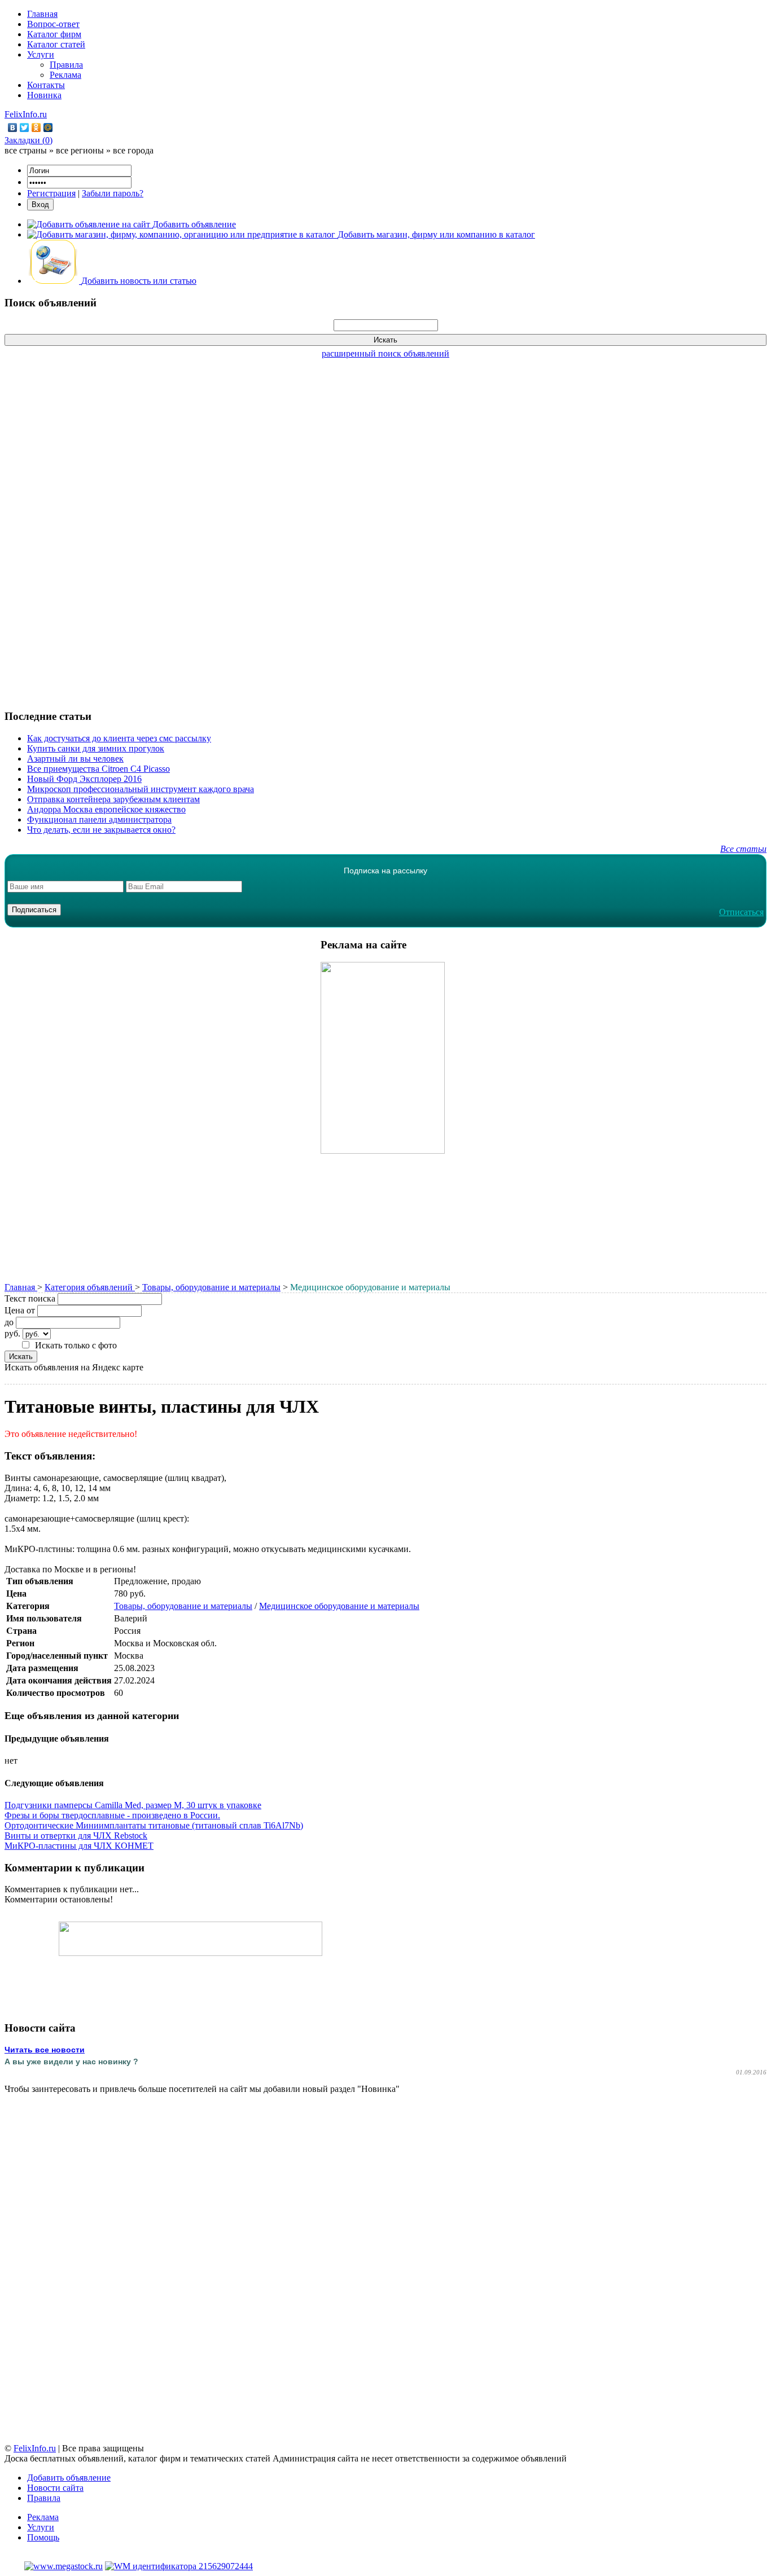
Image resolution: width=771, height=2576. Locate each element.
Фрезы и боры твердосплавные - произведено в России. (112, 1815)
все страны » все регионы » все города (79, 150)
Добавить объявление (69, 2478)
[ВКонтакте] (13, 128)
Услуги (41, 54)
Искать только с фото (76, 1345)
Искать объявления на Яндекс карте (74, 1367)
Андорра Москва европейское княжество (106, 809)
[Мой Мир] (48, 128)
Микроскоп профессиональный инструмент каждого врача (141, 789)
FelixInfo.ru (26, 114)
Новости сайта (55, 2488)
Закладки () (29, 140)
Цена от (20, 1310)
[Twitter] (25, 128)
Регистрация (51, 193)
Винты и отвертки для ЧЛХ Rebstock (76, 1836)
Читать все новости (45, 2050)
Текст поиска (30, 1298)
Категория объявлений (90, 1287)
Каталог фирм (54, 34)
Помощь (43, 2537)
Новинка (44, 95)
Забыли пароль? (113, 193)
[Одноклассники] (36, 128)
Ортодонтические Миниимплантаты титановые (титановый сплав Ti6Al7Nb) (154, 1825)
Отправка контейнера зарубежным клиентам (113, 799)
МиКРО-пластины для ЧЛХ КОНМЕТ (79, 1846)
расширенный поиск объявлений (385, 353)
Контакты (46, 85)
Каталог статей (56, 44)
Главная (42, 14)
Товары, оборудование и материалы (211, 1287)
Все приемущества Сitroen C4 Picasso (98, 769)
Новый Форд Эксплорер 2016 (84, 779)
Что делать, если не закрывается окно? (101, 830)
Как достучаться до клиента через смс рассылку (119, 738)
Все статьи (743, 849)
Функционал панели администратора (99, 819)
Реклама (65, 75)
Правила (66, 65)
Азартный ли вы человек (75, 759)
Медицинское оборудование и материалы (339, 1606)
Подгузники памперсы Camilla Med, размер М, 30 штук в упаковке (133, 1805)
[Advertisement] (385, 528)
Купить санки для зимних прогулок (96, 748)
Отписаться (741, 912)
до (9, 1322)
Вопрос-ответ (53, 24)
